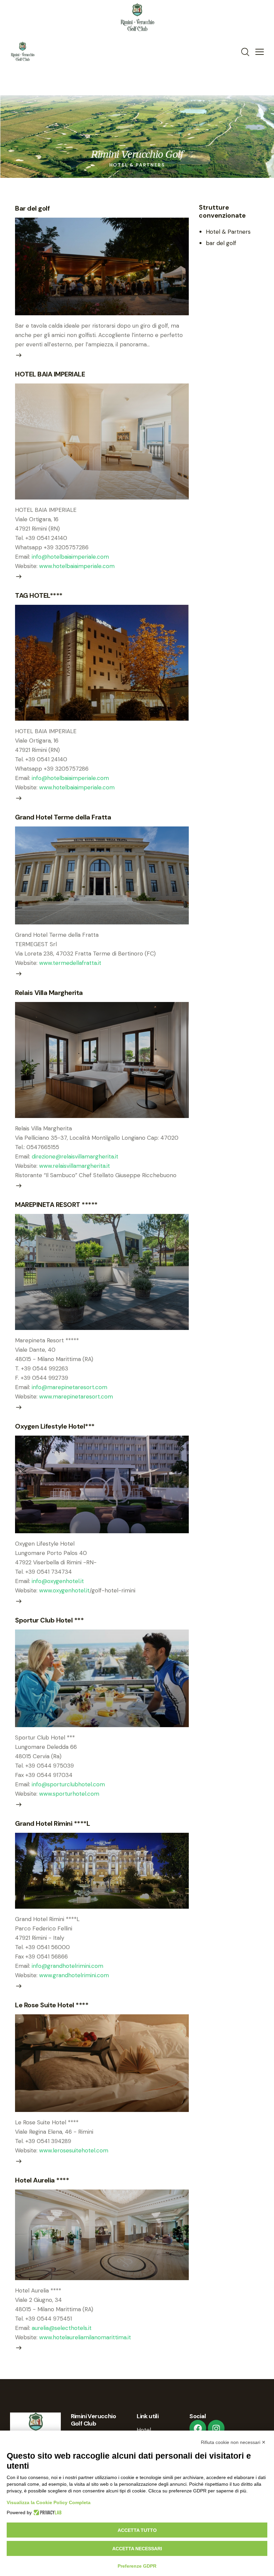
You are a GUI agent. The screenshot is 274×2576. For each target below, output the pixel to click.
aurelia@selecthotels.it (62, 2328)
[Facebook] (198, 2428)
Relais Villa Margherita (49, 993)
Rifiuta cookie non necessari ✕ (233, 2442)
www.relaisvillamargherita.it (75, 1166)
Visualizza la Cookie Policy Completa (49, 2502)
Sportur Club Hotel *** (49, 1620)
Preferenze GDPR (137, 2566)
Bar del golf (32, 208)
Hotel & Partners (228, 232)
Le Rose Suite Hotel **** (52, 2005)
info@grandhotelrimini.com (67, 1966)
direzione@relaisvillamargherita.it (75, 1156)
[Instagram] (216, 2428)
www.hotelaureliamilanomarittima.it (85, 2337)
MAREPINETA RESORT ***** (56, 1205)
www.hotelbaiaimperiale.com (77, 566)
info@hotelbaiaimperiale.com (70, 557)
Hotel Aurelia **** (42, 2180)
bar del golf (221, 243)
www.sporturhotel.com (69, 1794)
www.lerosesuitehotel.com (74, 2150)
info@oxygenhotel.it (58, 1581)
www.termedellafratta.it (70, 963)
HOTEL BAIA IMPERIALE (50, 374)
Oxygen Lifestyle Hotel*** (55, 1426)
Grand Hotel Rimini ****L (52, 1823)
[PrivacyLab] (47, 2512)
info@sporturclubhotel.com (68, 1784)
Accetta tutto (137, 2530)
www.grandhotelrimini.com (74, 1975)
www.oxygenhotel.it (64, 1590)
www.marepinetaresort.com (76, 1396)
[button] (260, 51)
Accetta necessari (137, 2549)
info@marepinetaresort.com (70, 1387)
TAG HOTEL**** (39, 595)
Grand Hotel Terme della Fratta (63, 817)
